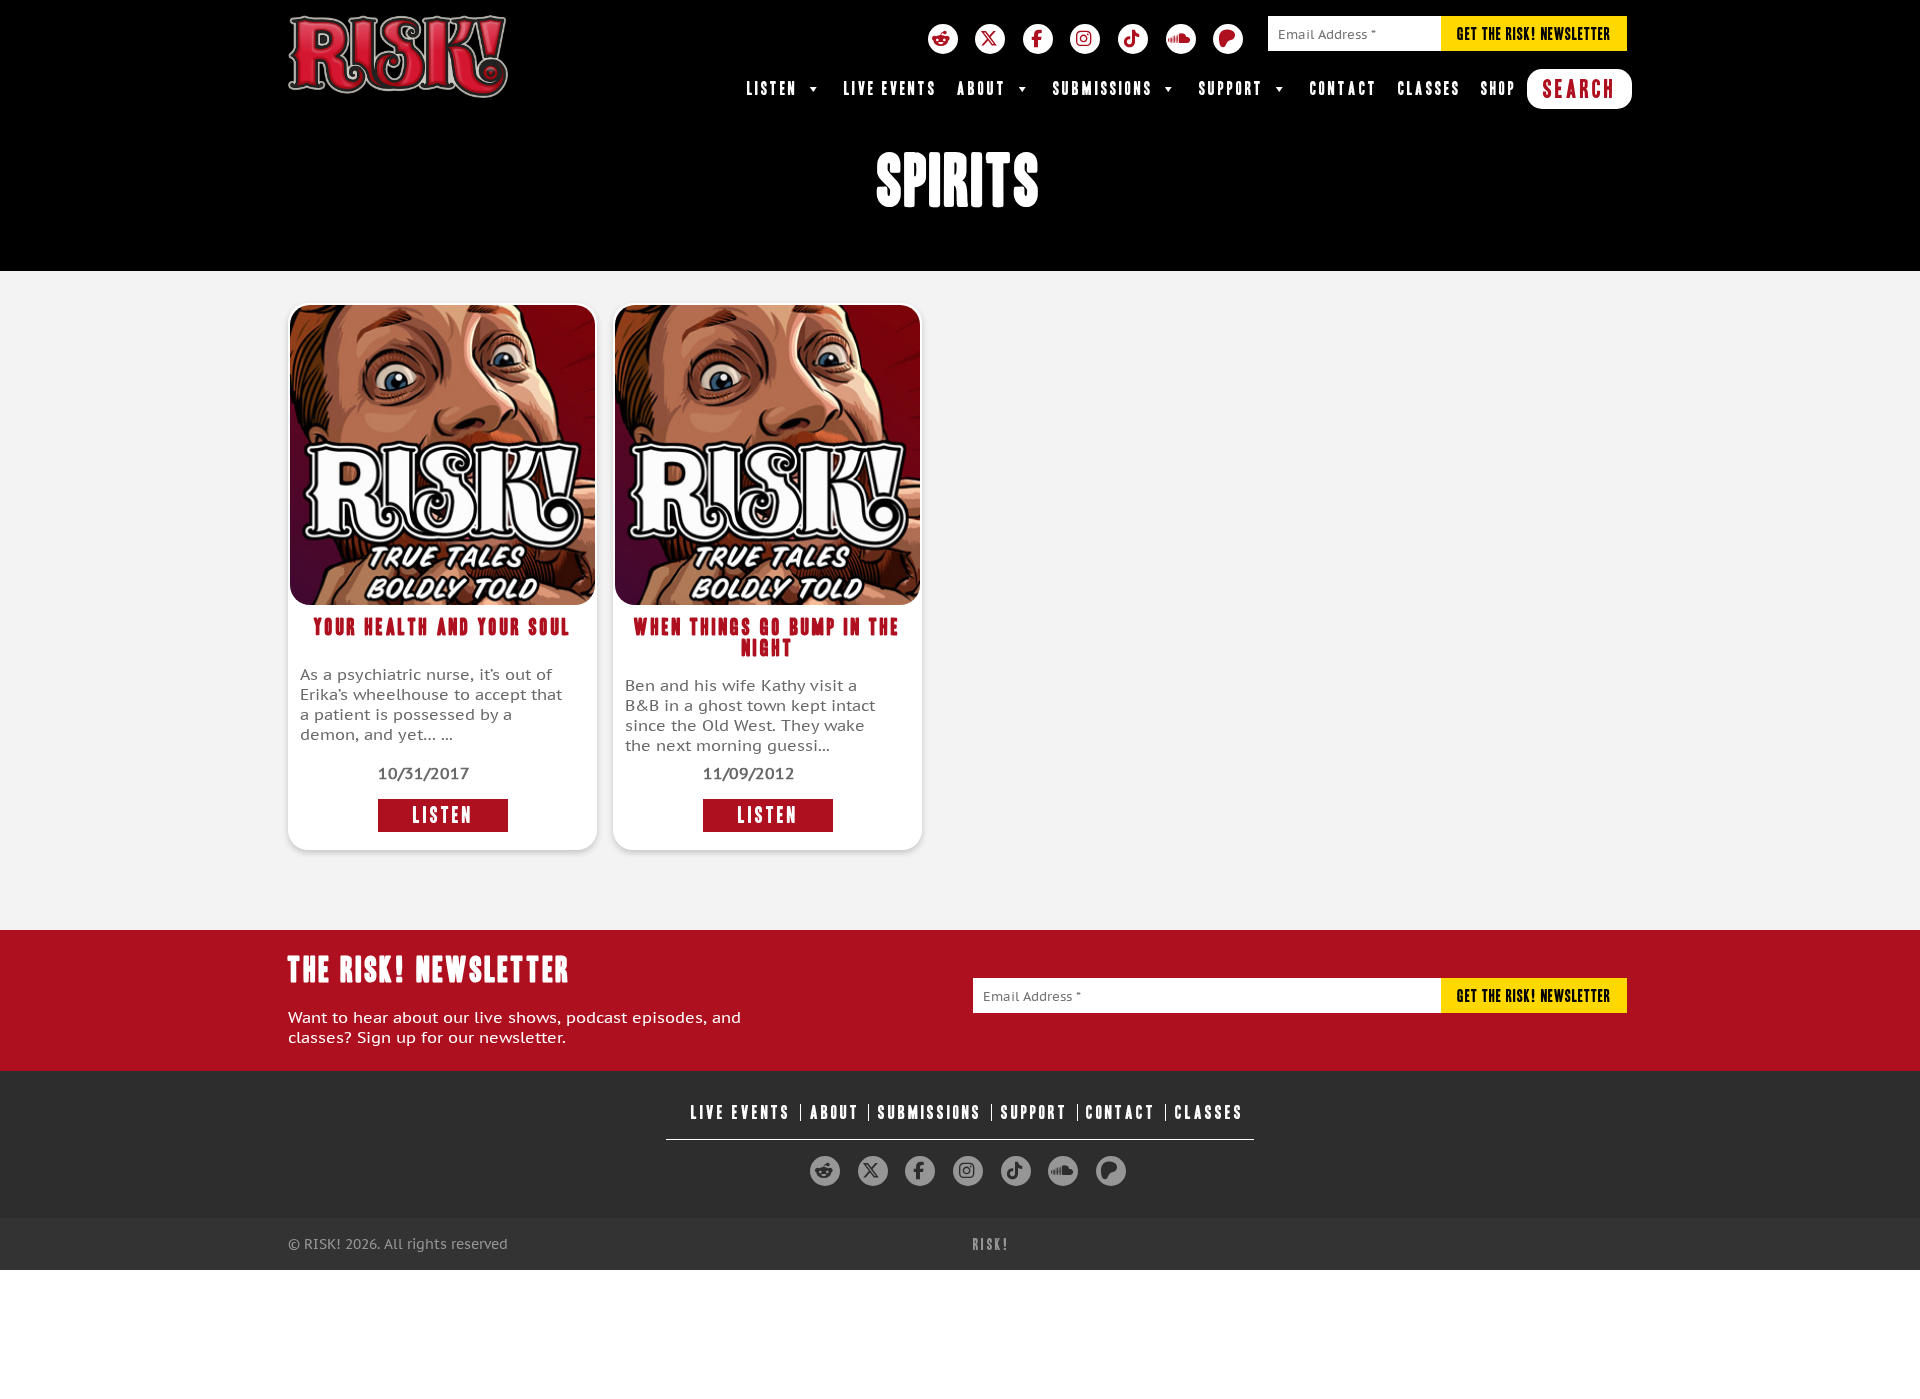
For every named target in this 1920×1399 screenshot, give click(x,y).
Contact (1344, 88)
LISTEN (443, 815)
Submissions (1103, 88)
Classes (1429, 88)
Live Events (890, 88)
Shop (1499, 88)
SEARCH (1579, 89)
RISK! (991, 1244)
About (982, 88)
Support (1231, 88)
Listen (772, 88)
